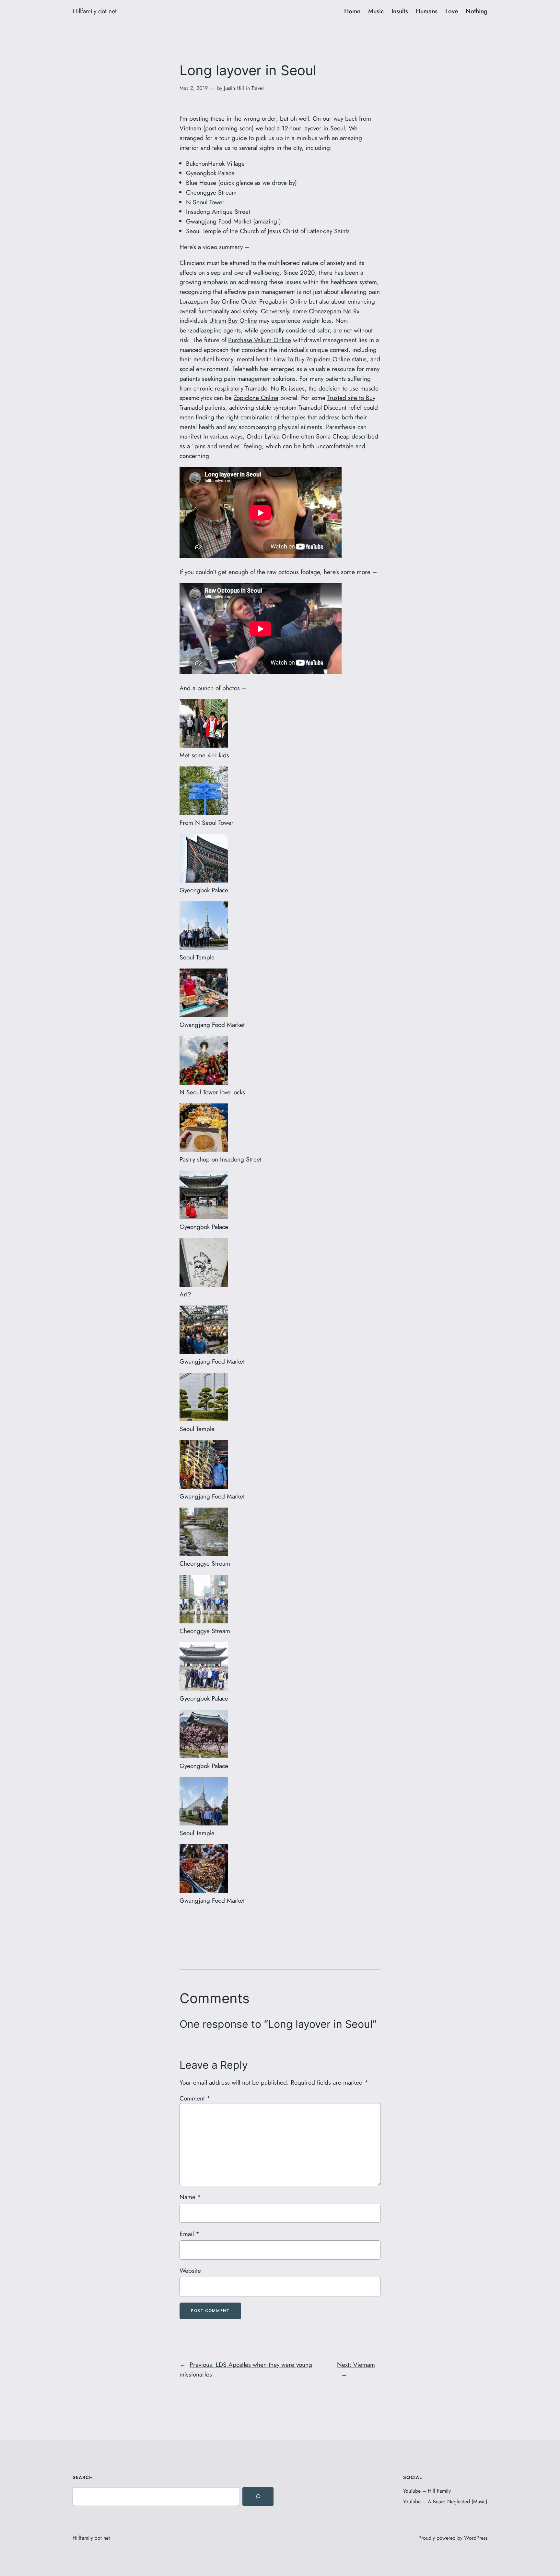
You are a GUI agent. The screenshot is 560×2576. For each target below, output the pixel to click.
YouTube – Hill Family (427, 2491)
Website (190, 2270)
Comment (195, 2098)
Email (189, 2234)
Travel (258, 88)
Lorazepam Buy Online (209, 301)
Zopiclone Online (256, 398)
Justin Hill (234, 88)
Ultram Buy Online (233, 320)
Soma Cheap (333, 436)
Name (190, 2197)
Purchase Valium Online (260, 340)
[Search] (258, 2497)
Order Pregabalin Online (274, 301)
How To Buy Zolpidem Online (312, 359)
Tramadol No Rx (266, 388)
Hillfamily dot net (95, 11)
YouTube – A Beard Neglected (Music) (445, 2502)
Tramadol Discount (322, 407)
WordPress (476, 2538)
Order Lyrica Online (273, 436)
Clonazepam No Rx (334, 311)
